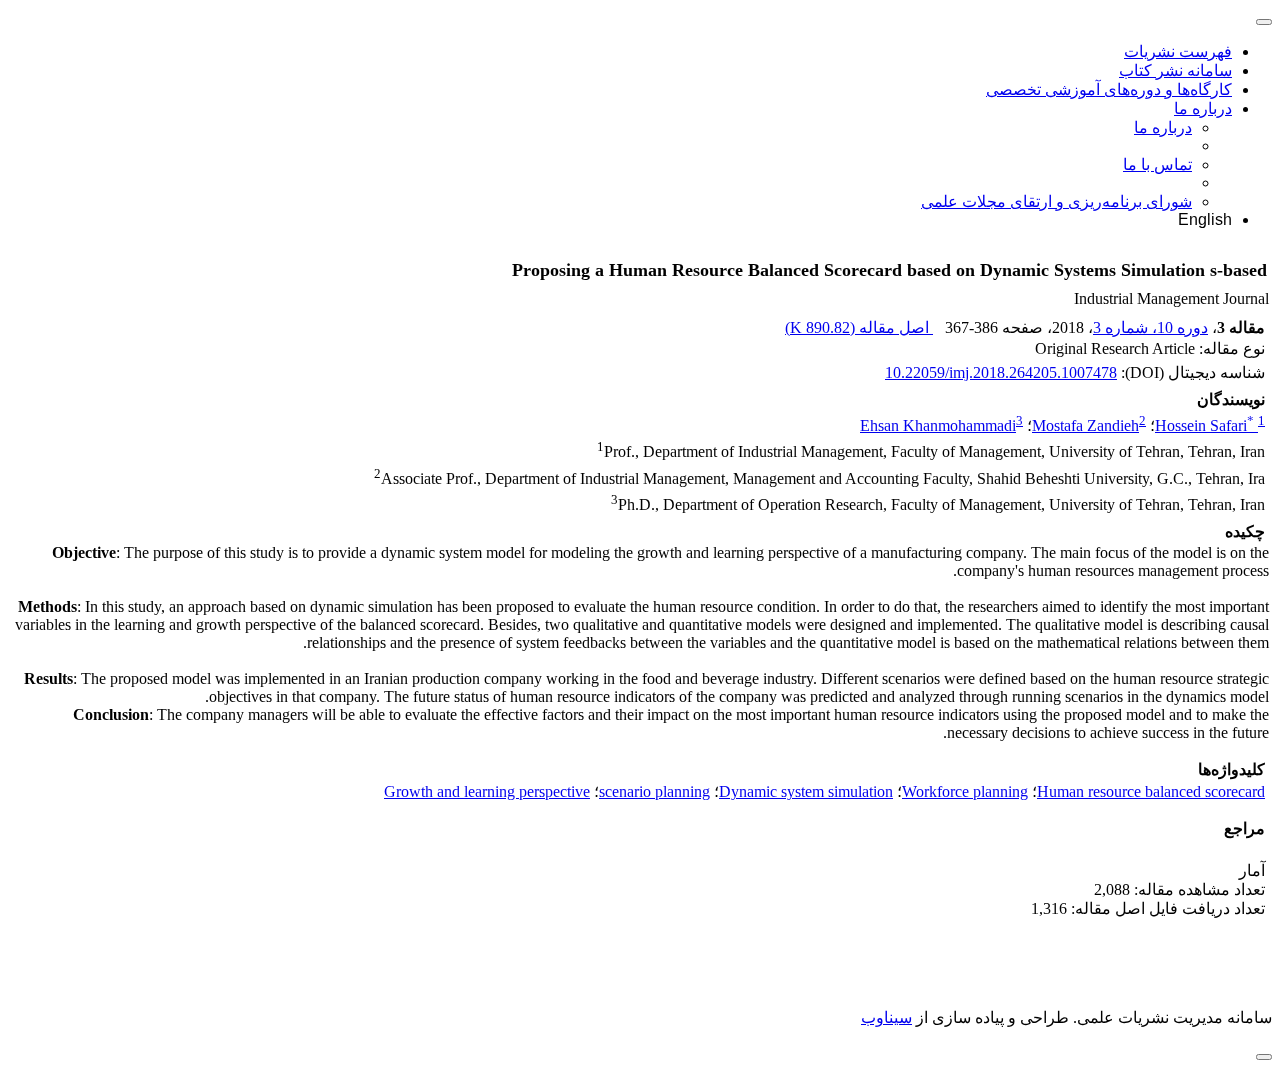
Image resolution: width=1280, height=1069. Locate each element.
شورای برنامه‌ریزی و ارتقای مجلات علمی (1056, 201)
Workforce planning (965, 791)
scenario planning (654, 791)
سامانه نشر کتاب (1175, 70)
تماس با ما (1157, 164)
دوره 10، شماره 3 (1150, 327)
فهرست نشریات (1178, 51)
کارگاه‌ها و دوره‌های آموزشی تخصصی (1109, 89)
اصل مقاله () (859, 327)
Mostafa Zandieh (1085, 425)
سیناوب (886, 1017)
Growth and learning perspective (487, 791)
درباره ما (1203, 108)
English (1205, 219)
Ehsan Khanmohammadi (938, 425)
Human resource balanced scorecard (1151, 791)
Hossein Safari (1204, 425)
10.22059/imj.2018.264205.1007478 (1001, 372)
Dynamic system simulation (806, 791)
